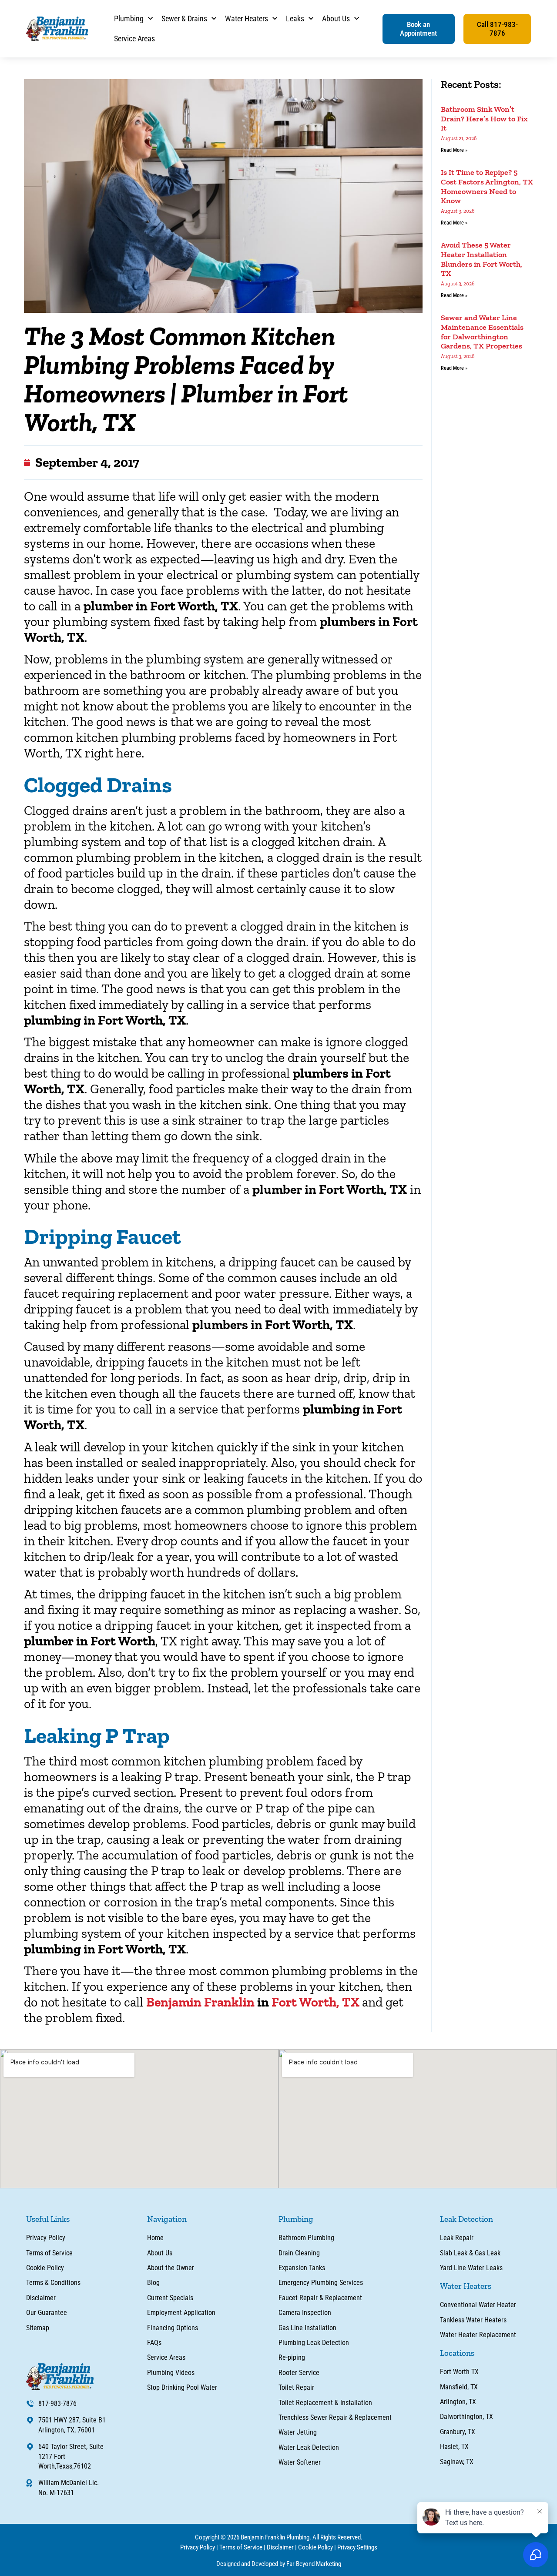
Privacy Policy (198, 2547)
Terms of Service (241, 2547)
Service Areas (134, 39)
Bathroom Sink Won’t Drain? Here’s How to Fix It (484, 119)
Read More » (454, 150)
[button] (419, 29)
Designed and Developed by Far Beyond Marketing (279, 2564)
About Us (336, 18)
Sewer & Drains (184, 18)
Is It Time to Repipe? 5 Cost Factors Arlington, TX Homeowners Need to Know (487, 186)
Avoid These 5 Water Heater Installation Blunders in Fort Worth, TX (482, 259)
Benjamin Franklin (200, 2002)
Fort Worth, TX (317, 2002)
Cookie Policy (315, 2547)
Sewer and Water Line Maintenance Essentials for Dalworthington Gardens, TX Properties (482, 332)
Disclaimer (280, 2547)
